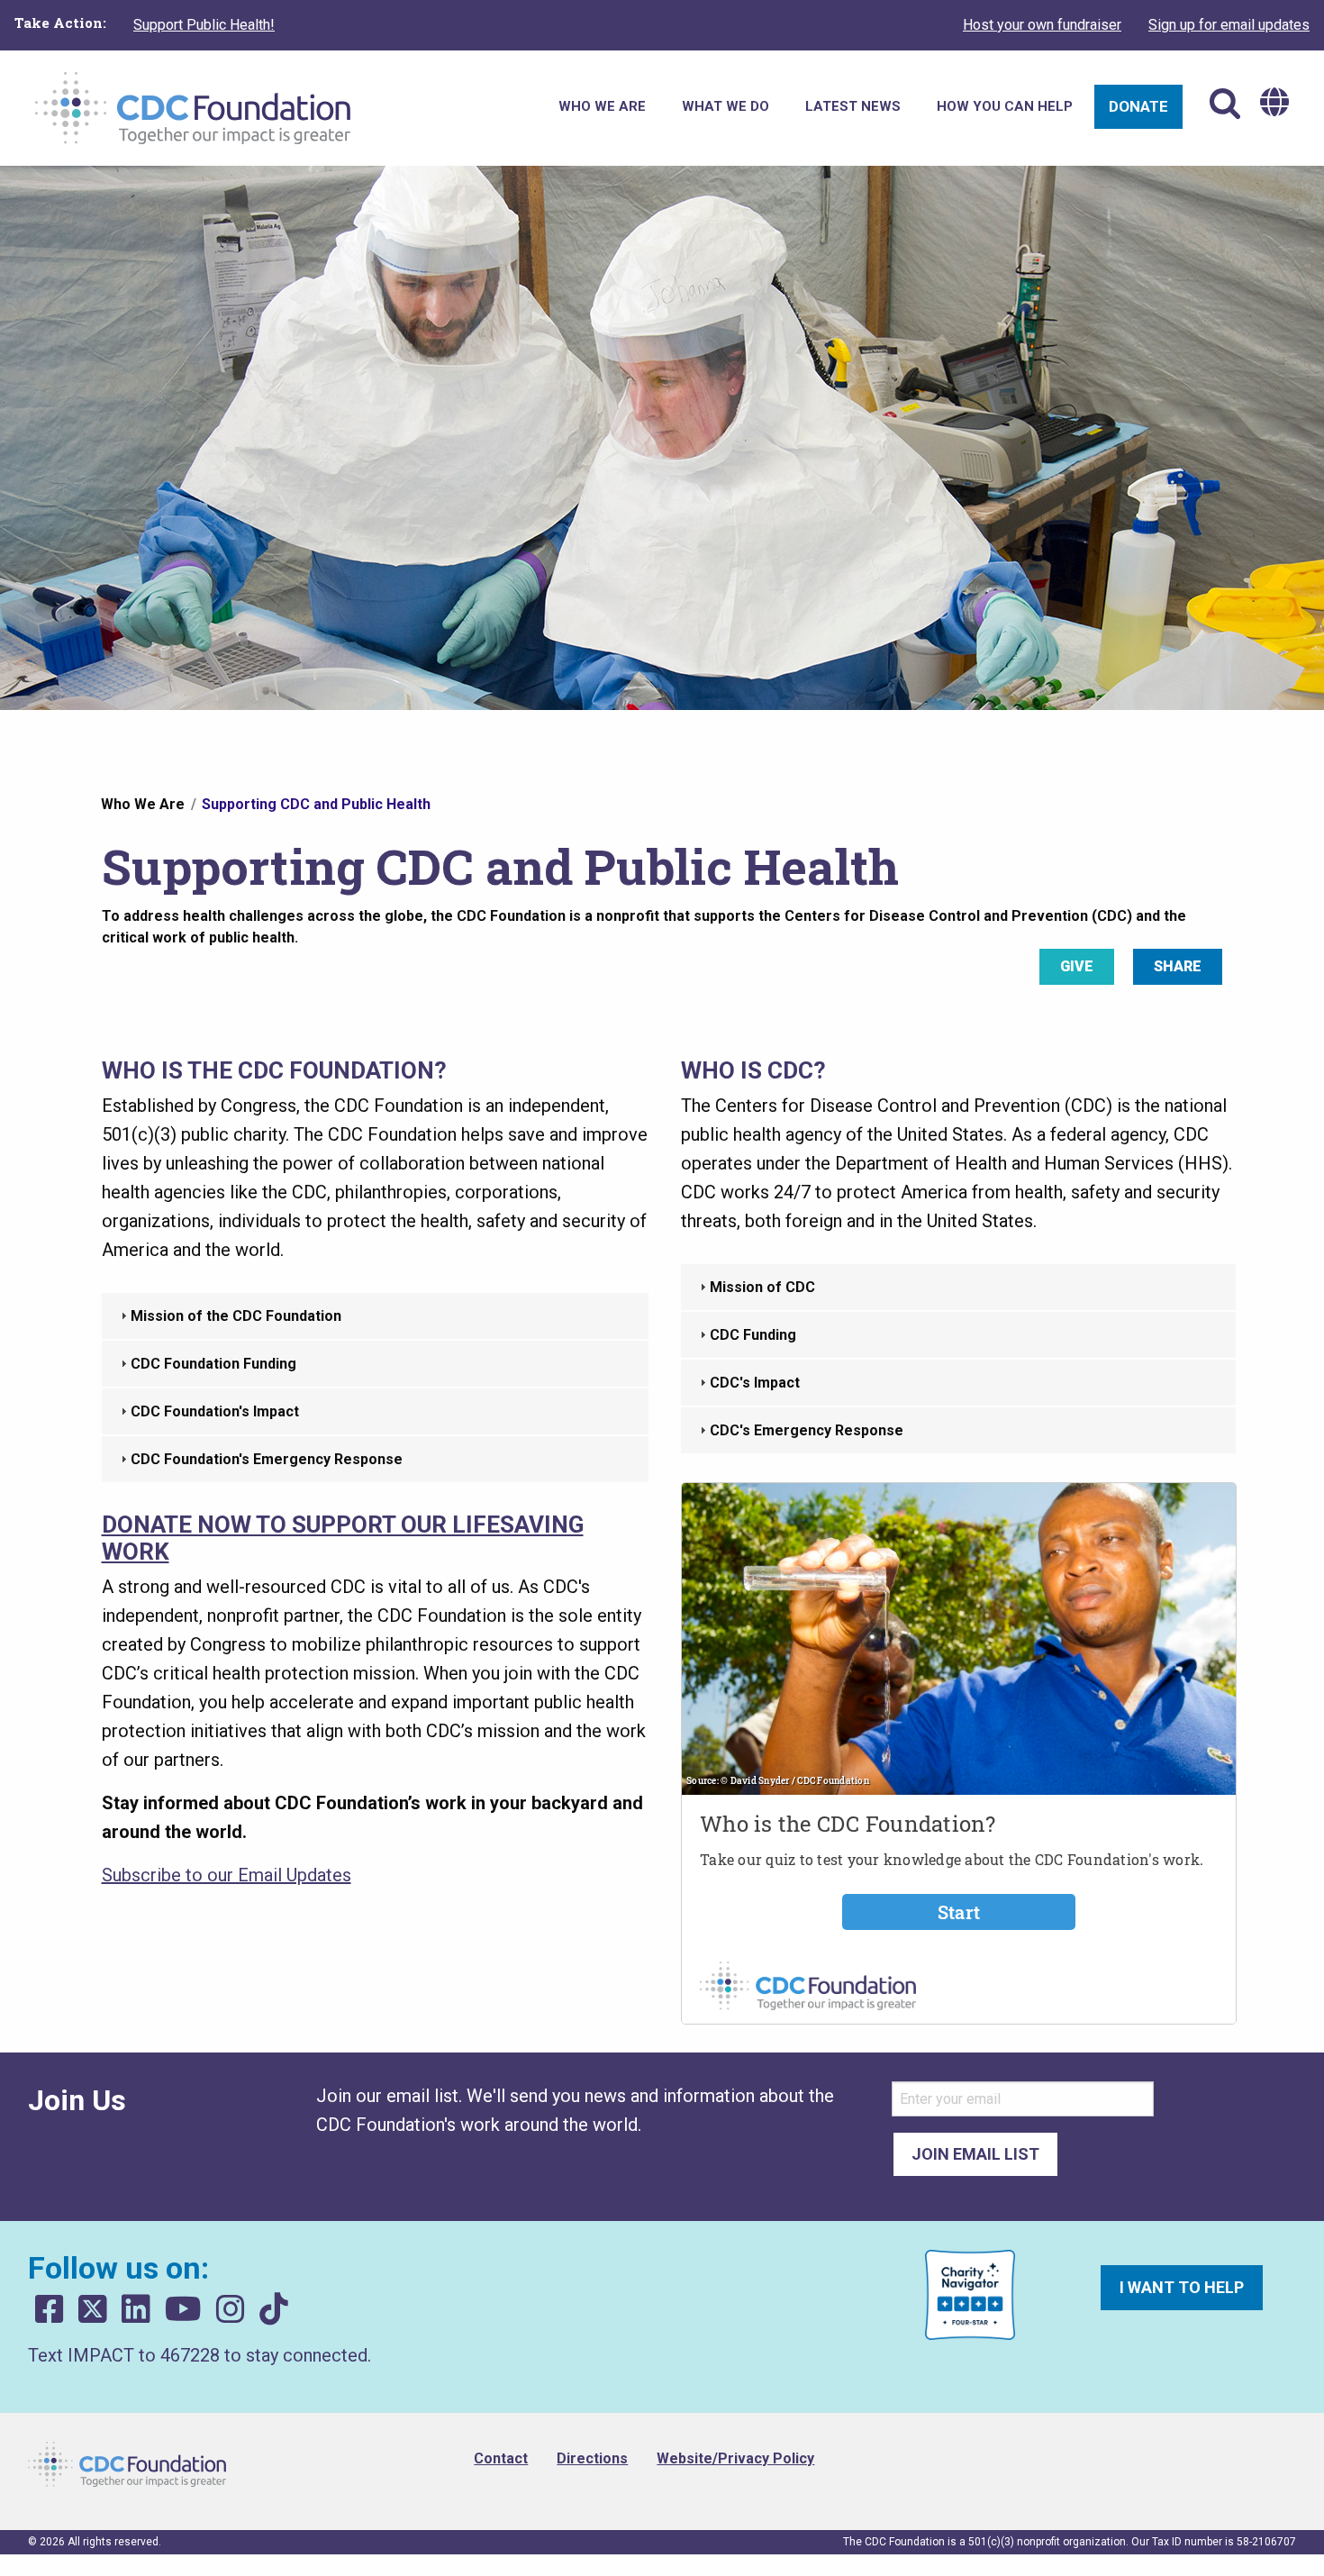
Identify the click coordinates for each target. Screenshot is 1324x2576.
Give (1077, 966)
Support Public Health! (204, 25)
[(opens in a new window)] (50, 2310)
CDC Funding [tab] (753, 1335)
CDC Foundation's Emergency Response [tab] (267, 1459)
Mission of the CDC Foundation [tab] (236, 1316)
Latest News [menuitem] (853, 106)
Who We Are (143, 804)
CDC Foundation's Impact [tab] (215, 1411)
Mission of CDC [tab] (762, 1287)
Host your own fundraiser (1042, 25)
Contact (501, 2458)
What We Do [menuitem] (725, 106)
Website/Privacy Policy (735, 2458)
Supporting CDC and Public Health (316, 804)
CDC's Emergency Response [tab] (807, 1430)
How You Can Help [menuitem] (1005, 106)
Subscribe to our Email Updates (227, 1875)
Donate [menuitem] (1138, 106)
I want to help (1182, 2287)
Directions (592, 2458)
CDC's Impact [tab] (755, 1383)
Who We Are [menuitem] (602, 106)
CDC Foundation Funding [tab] (213, 1364)
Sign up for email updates (1229, 25)
